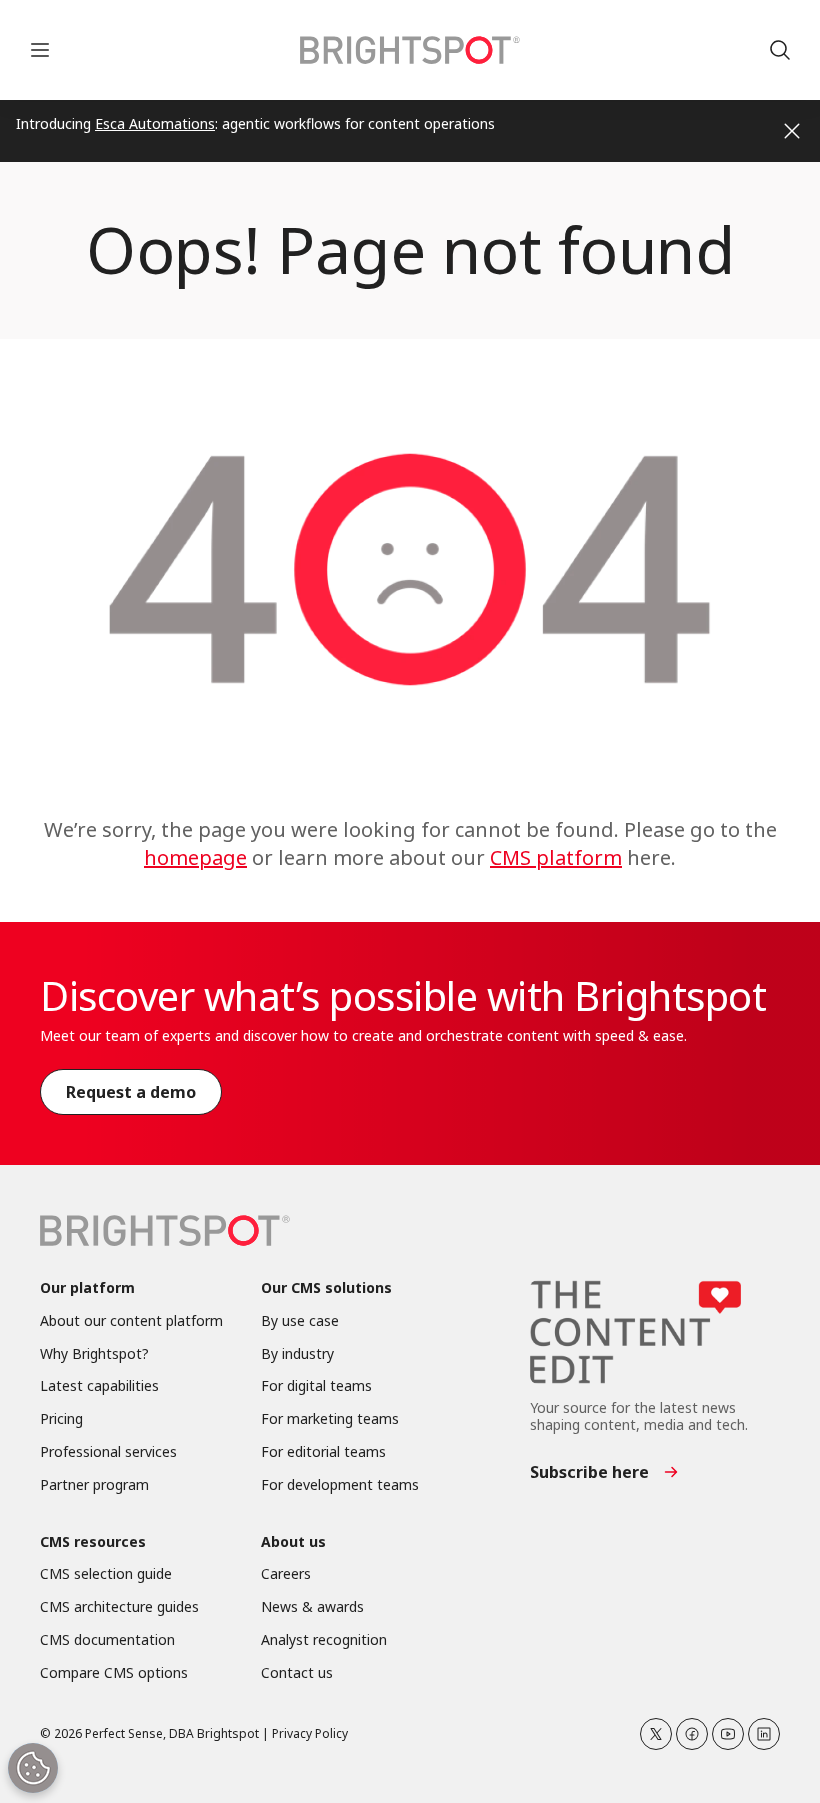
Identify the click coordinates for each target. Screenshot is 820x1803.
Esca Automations (155, 123)
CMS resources (93, 1542)
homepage (195, 857)
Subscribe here (589, 1472)
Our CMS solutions (326, 1288)
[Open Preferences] (33, 1768)
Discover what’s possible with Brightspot (403, 995)
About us (293, 1542)
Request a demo (131, 1092)
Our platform (87, 1288)
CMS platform (556, 857)
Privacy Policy (310, 1733)
